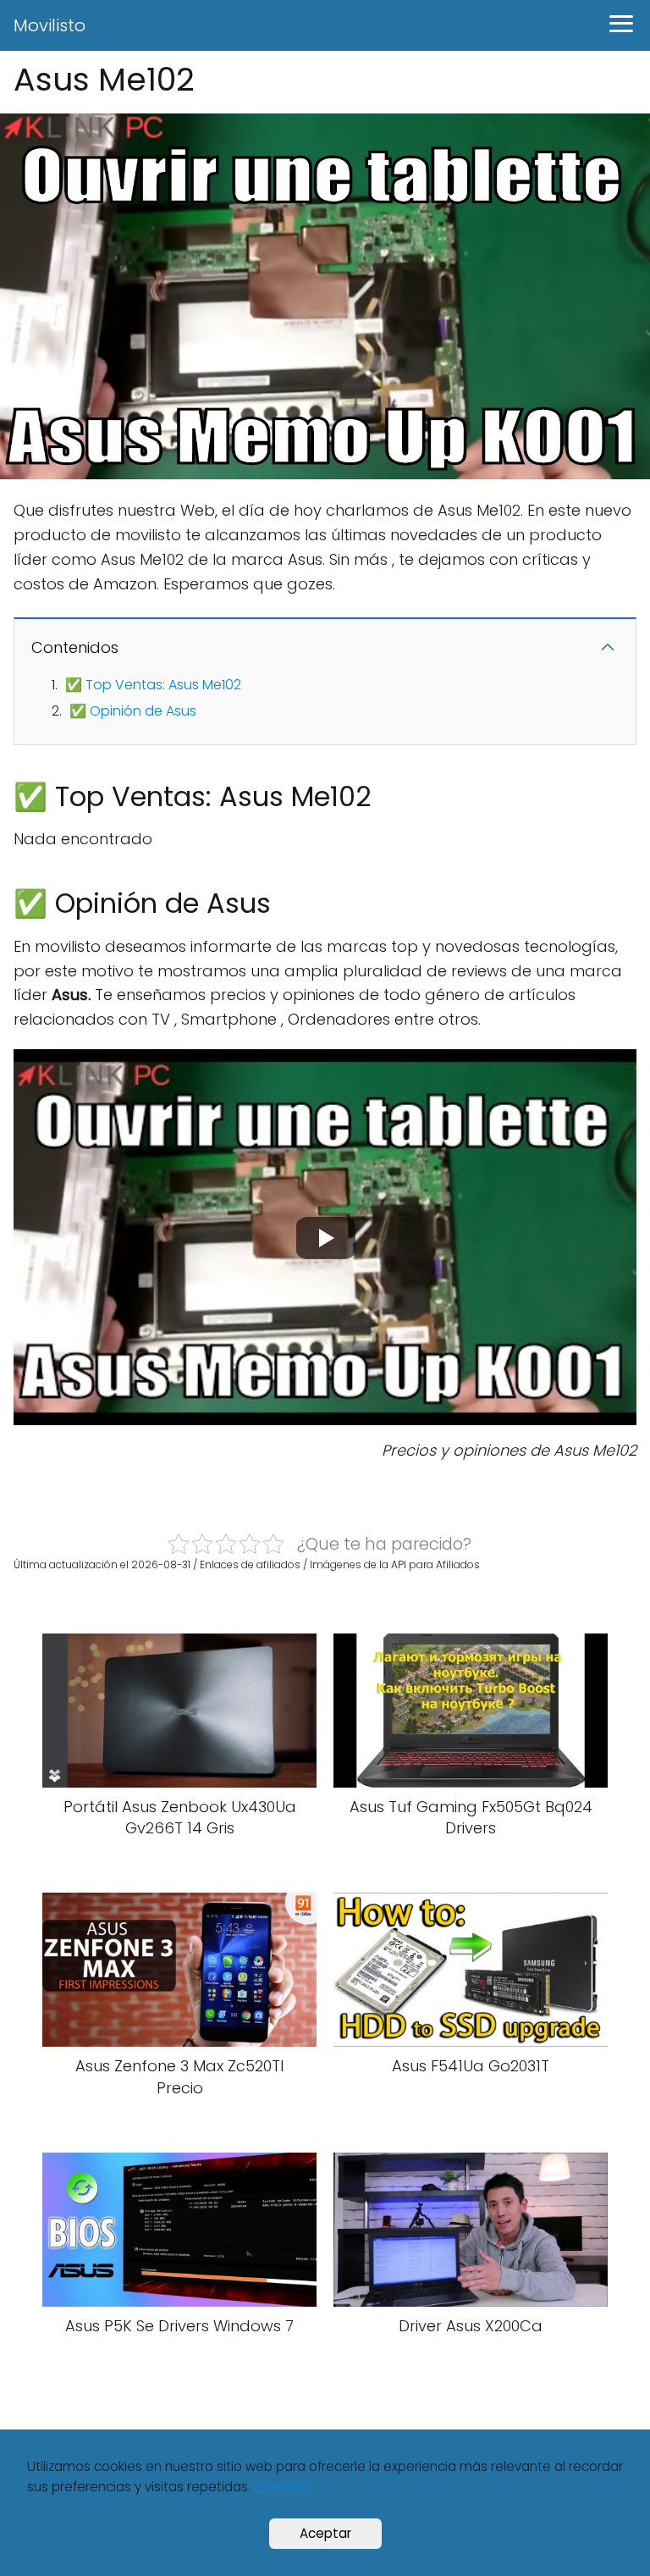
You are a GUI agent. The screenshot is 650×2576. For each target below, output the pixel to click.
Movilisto (50, 25)
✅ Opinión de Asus (133, 711)
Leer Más (281, 2487)
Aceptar (325, 2533)
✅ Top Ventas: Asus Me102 (153, 685)
